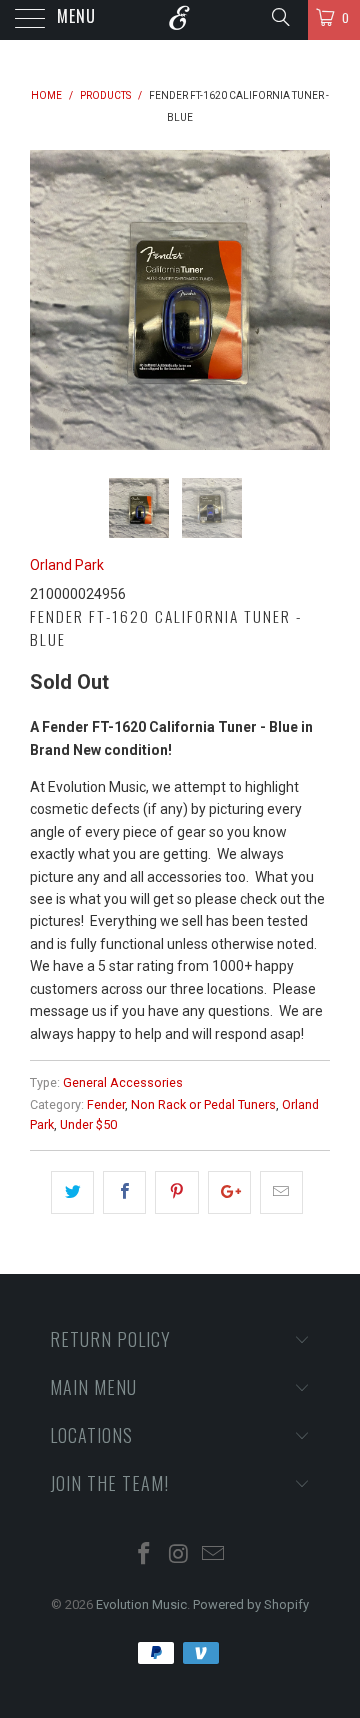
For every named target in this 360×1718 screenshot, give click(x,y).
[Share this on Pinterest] (176, 1192)
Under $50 (88, 1124)
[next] (311, 300)
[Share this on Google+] (229, 1192)
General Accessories (123, 1082)
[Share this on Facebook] (124, 1192)
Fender (106, 1104)
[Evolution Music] (180, 20)
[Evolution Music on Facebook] (144, 1555)
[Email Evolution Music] (214, 1555)
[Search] (279, 17)
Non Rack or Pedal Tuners (203, 1104)
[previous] (49, 300)
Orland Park (67, 565)
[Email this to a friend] (281, 1192)
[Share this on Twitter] (72, 1192)
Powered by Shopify (251, 1604)
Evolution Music (141, 1604)
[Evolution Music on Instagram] (179, 1555)
